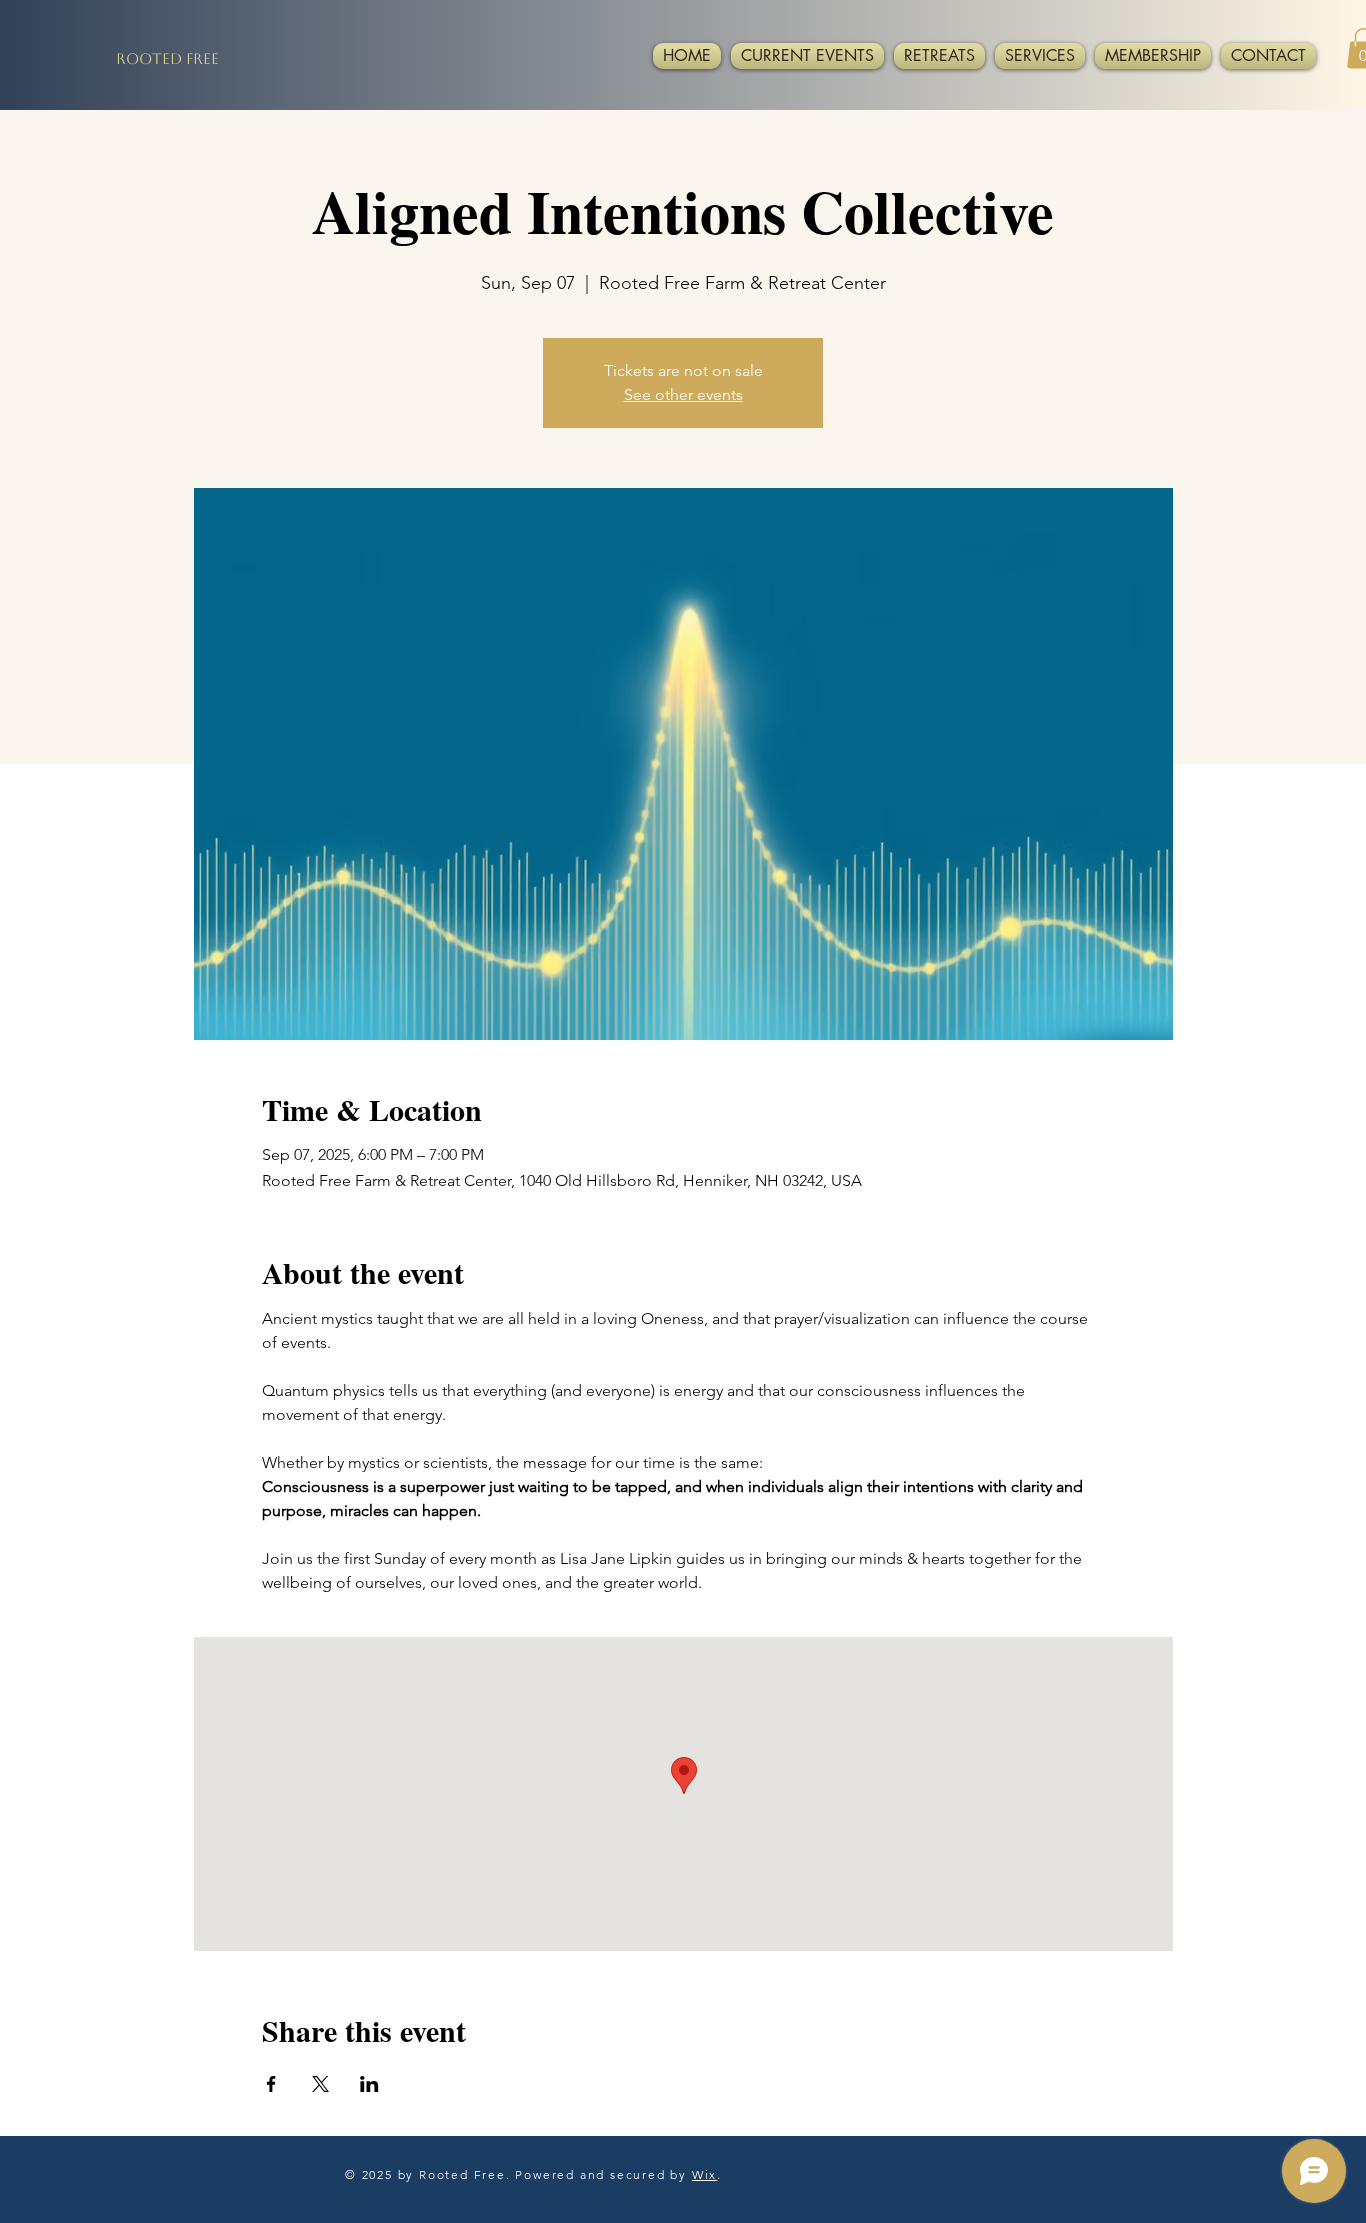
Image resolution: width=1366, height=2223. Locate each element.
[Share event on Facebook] (271, 2084)
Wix (704, 2174)
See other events (683, 394)
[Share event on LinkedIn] (369, 2084)
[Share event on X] (320, 2084)
